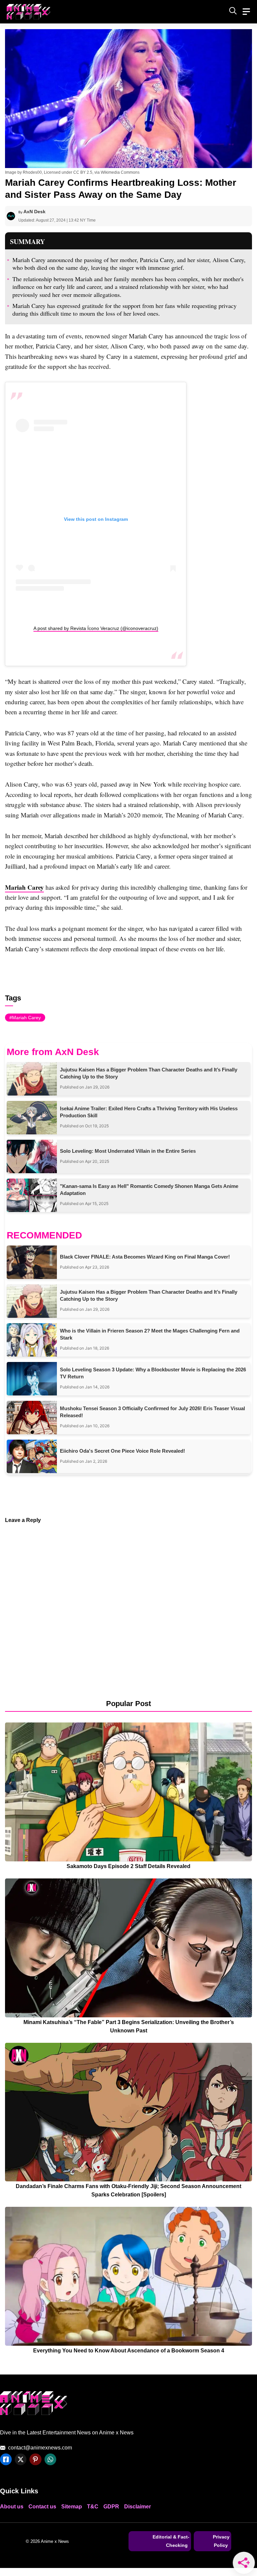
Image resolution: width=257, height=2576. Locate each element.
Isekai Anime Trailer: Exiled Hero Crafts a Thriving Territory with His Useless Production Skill (149, 1112)
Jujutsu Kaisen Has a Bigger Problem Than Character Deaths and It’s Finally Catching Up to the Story (149, 1073)
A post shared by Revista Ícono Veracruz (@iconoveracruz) (96, 628)
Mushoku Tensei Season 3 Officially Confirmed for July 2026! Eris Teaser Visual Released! (152, 1412)
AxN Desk (34, 212)
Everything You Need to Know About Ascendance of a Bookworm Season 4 (129, 2351)
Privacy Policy (221, 2541)
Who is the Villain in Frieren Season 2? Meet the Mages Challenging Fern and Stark (150, 1334)
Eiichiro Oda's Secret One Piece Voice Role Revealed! (122, 1451)
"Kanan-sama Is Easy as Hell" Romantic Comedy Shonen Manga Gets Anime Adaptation (149, 1190)
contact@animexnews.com (40, 2448)
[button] (233, 12)
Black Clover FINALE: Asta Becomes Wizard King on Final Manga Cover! (145, 1257)
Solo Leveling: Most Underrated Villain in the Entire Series (128, 1151)
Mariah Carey (24, 887)
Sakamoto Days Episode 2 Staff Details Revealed (128, 1866)
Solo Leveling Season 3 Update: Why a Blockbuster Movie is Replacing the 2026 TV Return (153, 1373)
